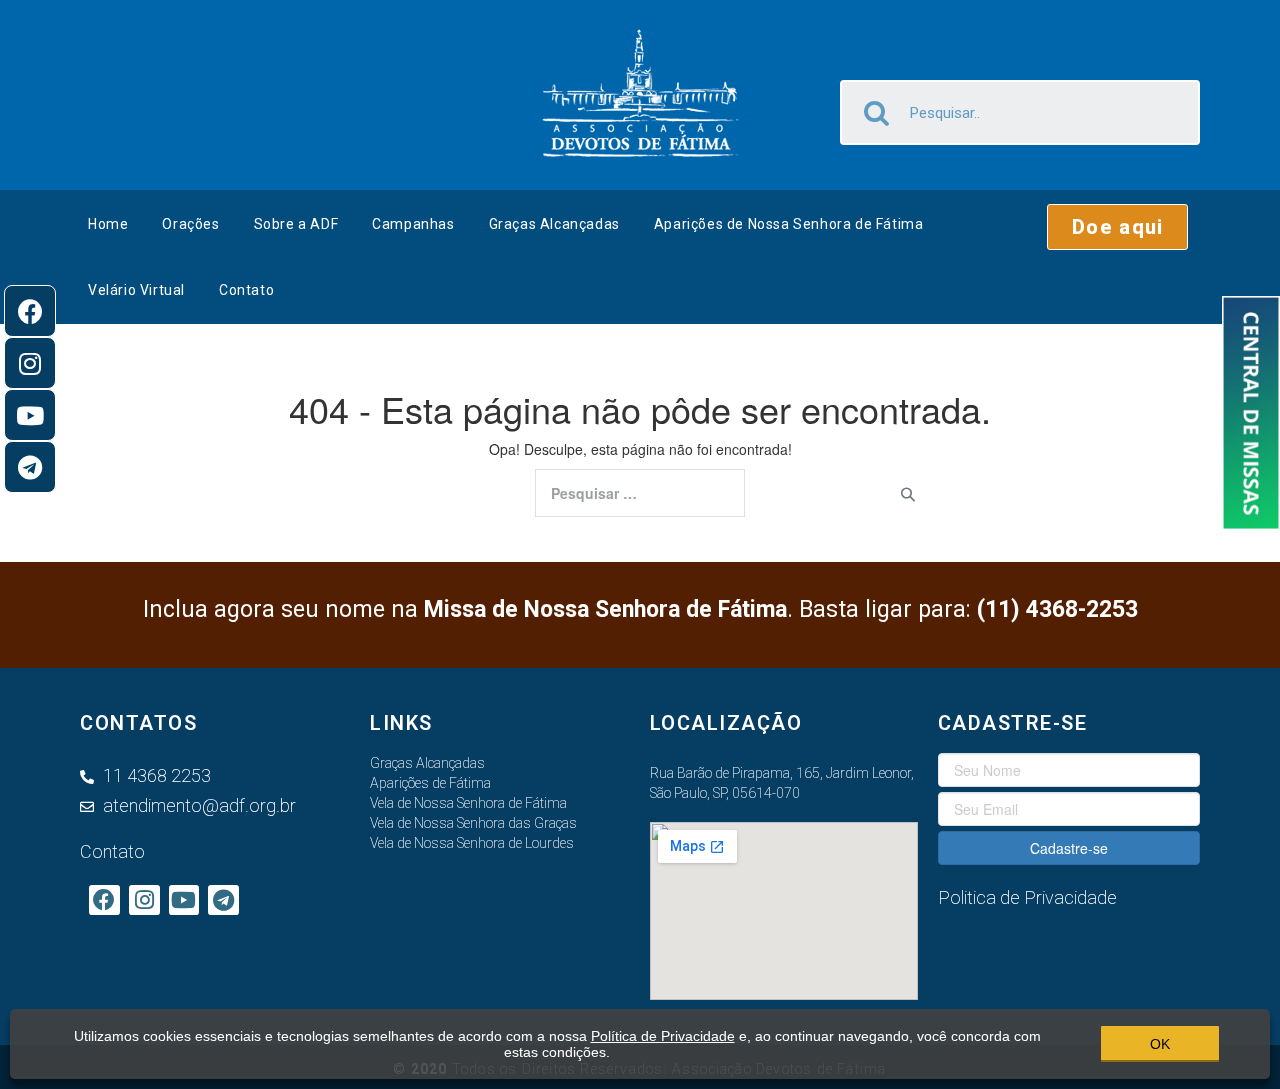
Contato (246, 290)
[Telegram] (30, 467)
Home (108, 224)
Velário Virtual (136, 290)
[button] (1117, 227)
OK (1160, 1044)
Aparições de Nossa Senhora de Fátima (789, 224)
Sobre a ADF (296, 224)
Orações (190, 224)
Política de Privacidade (663, 1036)
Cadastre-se (1069, 848)
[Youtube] (30, 415)
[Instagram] (30, 363)
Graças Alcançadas (554, 224)
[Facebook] (30, 311)
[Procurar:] (640, 493)
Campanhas (413, 224)
